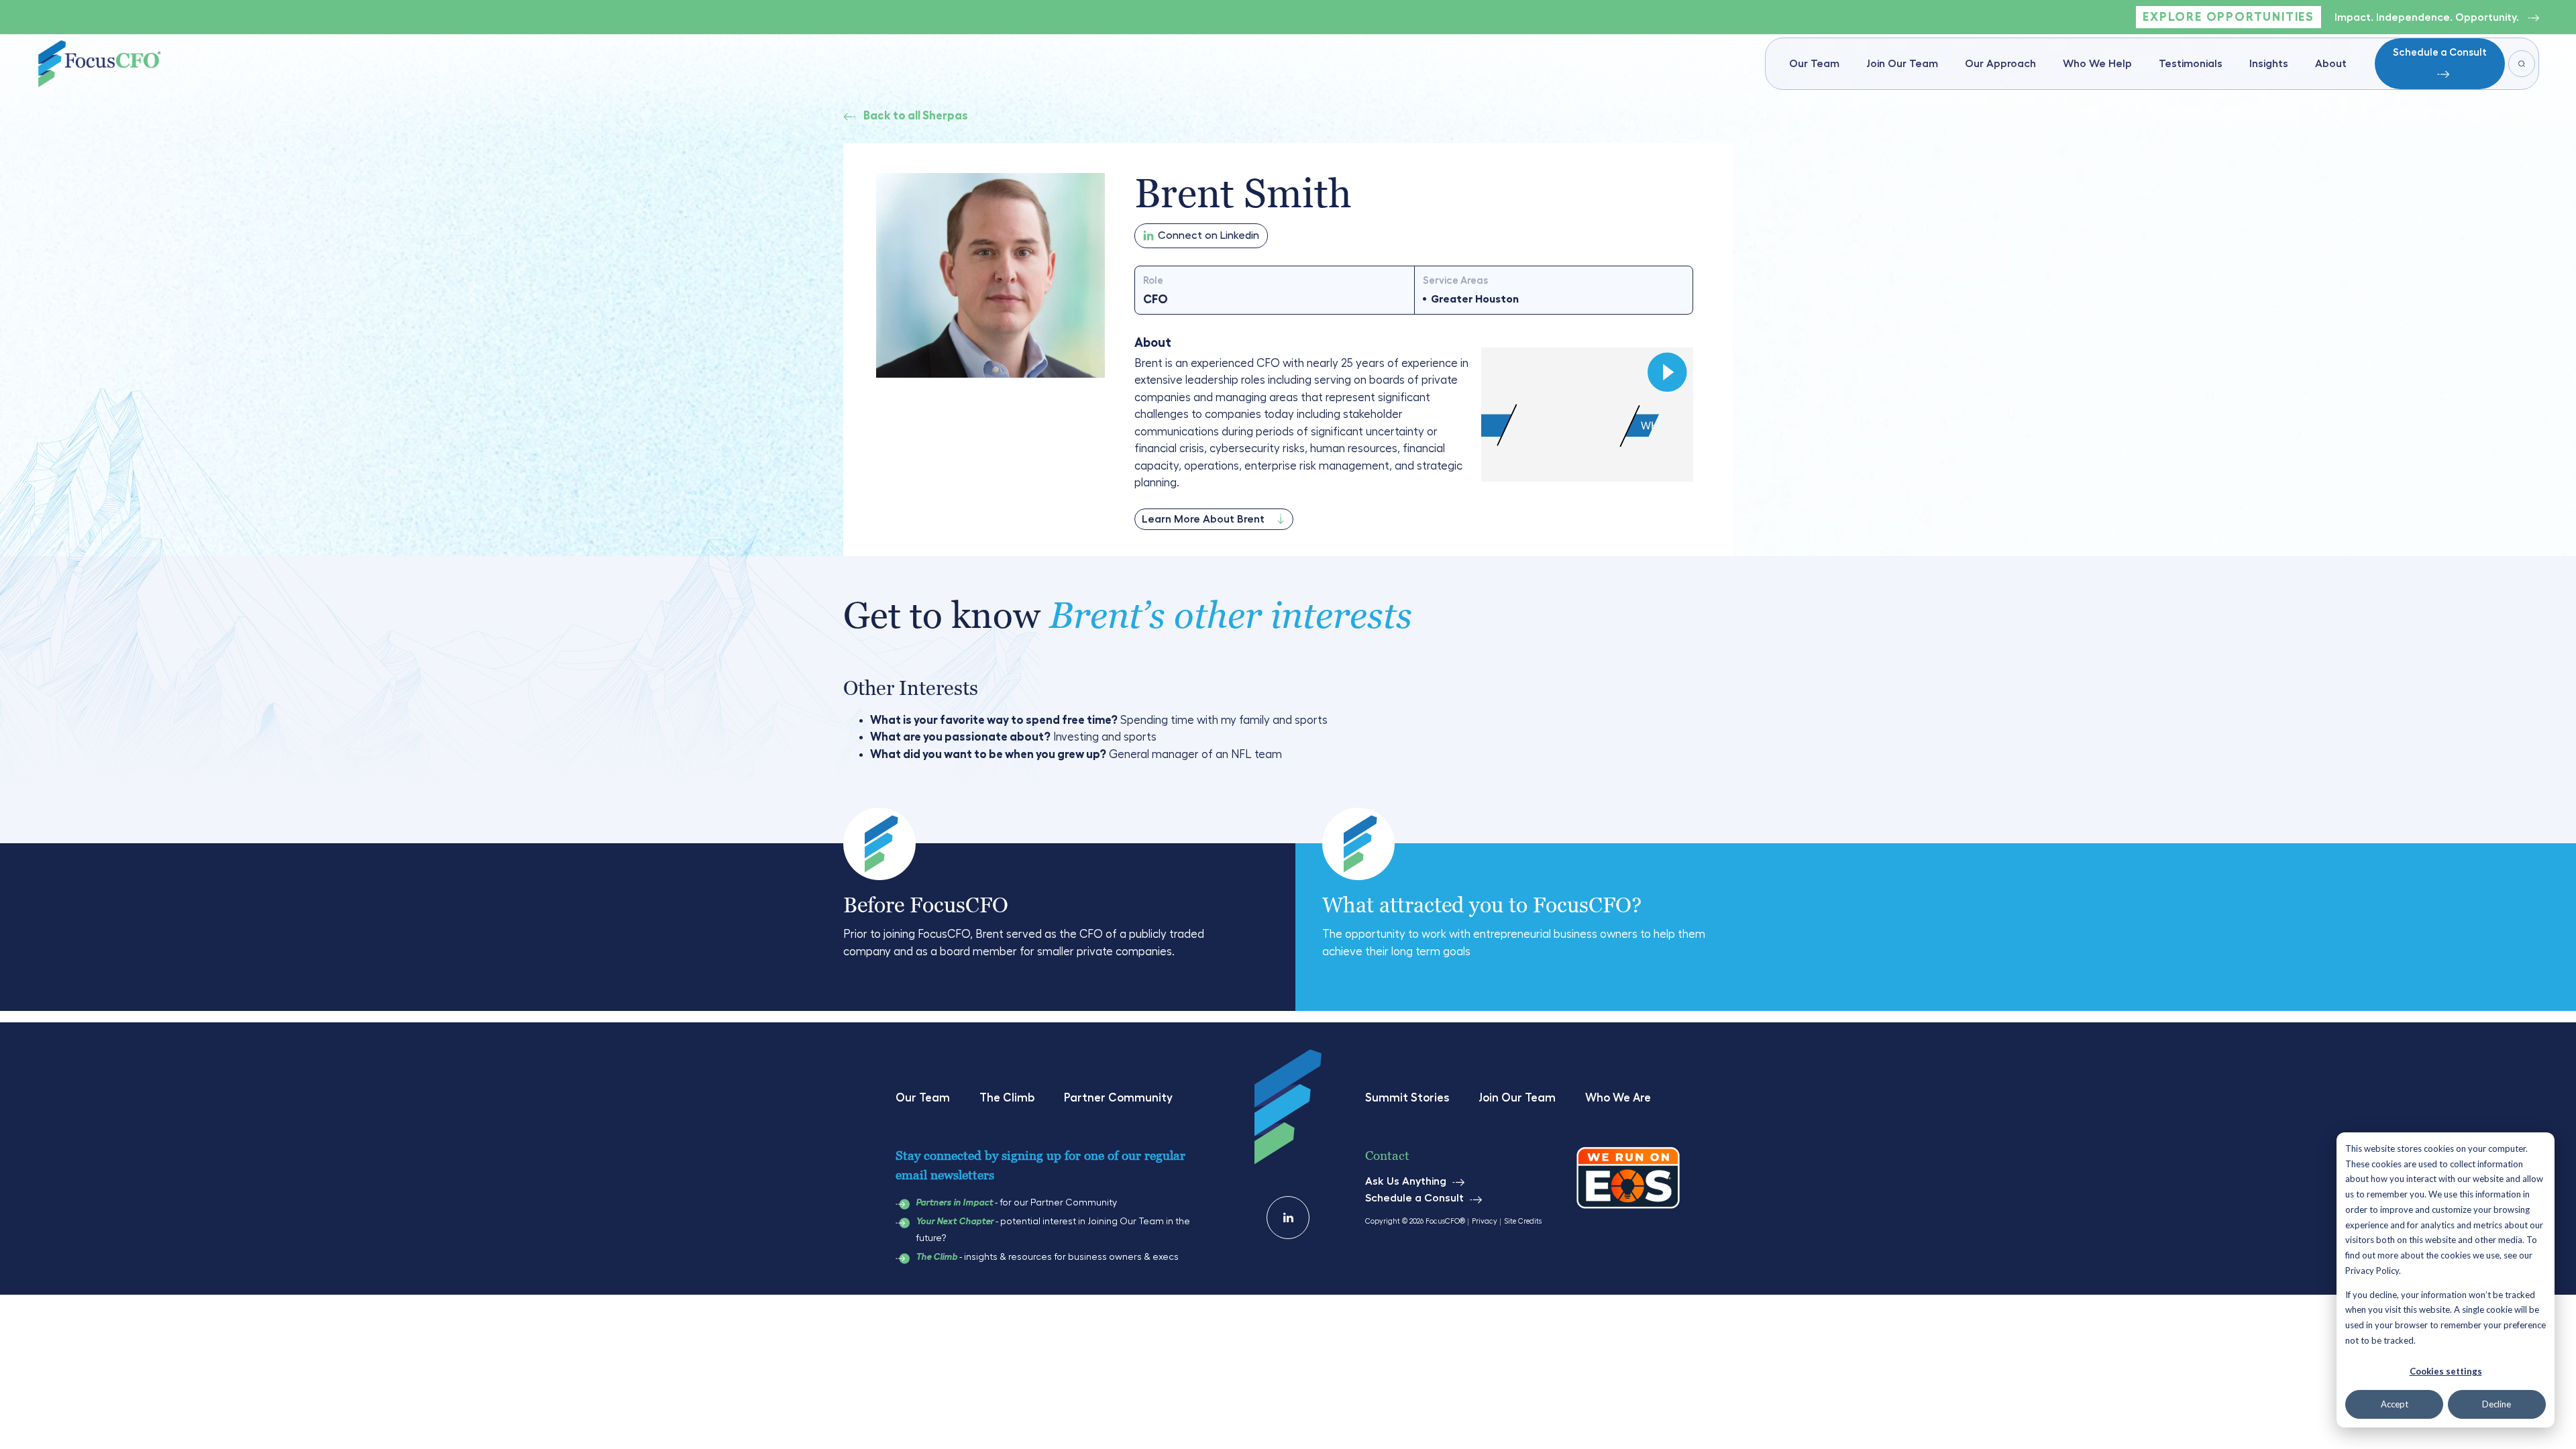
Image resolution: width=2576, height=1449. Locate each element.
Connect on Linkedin (1209, 235)
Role (1153, 281)
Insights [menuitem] (2269, 64)
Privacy (1485, 1221)
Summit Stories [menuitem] (1407, 1098)
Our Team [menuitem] (1814, 64)
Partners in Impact (954, 1203)
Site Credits (1523, 1221)
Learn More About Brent (1203, 519)
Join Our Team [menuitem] (1902, 64)
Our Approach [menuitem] (2000, 64)
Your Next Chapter (955, 1222)
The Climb (936, 1257)
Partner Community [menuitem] (1118, 1098)
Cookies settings (2446, 1371)
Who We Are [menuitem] (1618, 1098)
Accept (2395, 1404)
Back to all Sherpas (916, 116)
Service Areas (1455, 281)
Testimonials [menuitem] (2191, 64)
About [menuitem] (2331, 64)
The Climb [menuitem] (1007, 1098)
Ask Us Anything (1406, 1181)
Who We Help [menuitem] (2097, 64)
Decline (2497, 1404)
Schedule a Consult (2440, 53)
